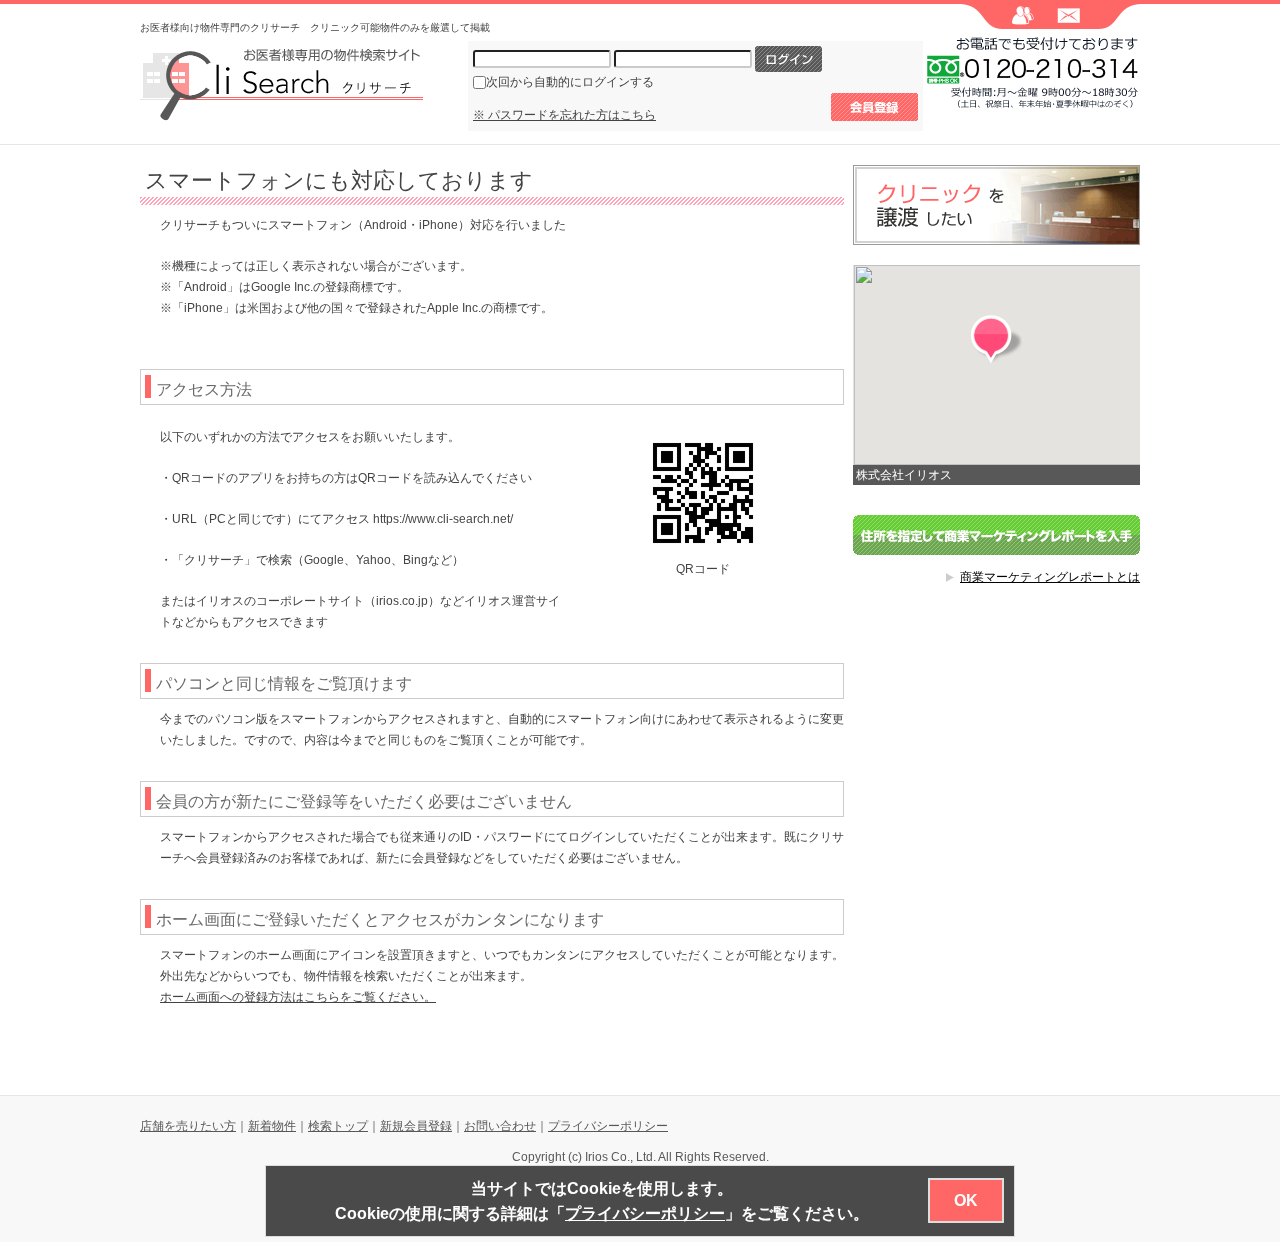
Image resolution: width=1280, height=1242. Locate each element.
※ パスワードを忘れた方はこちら (564, 115)
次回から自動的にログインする (570, 82)
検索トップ (338, 1126)
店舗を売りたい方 (188, 1126)
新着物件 (272, 1126)
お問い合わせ (500, 1126)
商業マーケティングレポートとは (1050, 577)
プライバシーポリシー (608, 1126)
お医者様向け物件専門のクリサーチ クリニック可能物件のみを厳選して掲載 (315, 27)
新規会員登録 (416, 1126)
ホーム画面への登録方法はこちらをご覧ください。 (298, 997)
